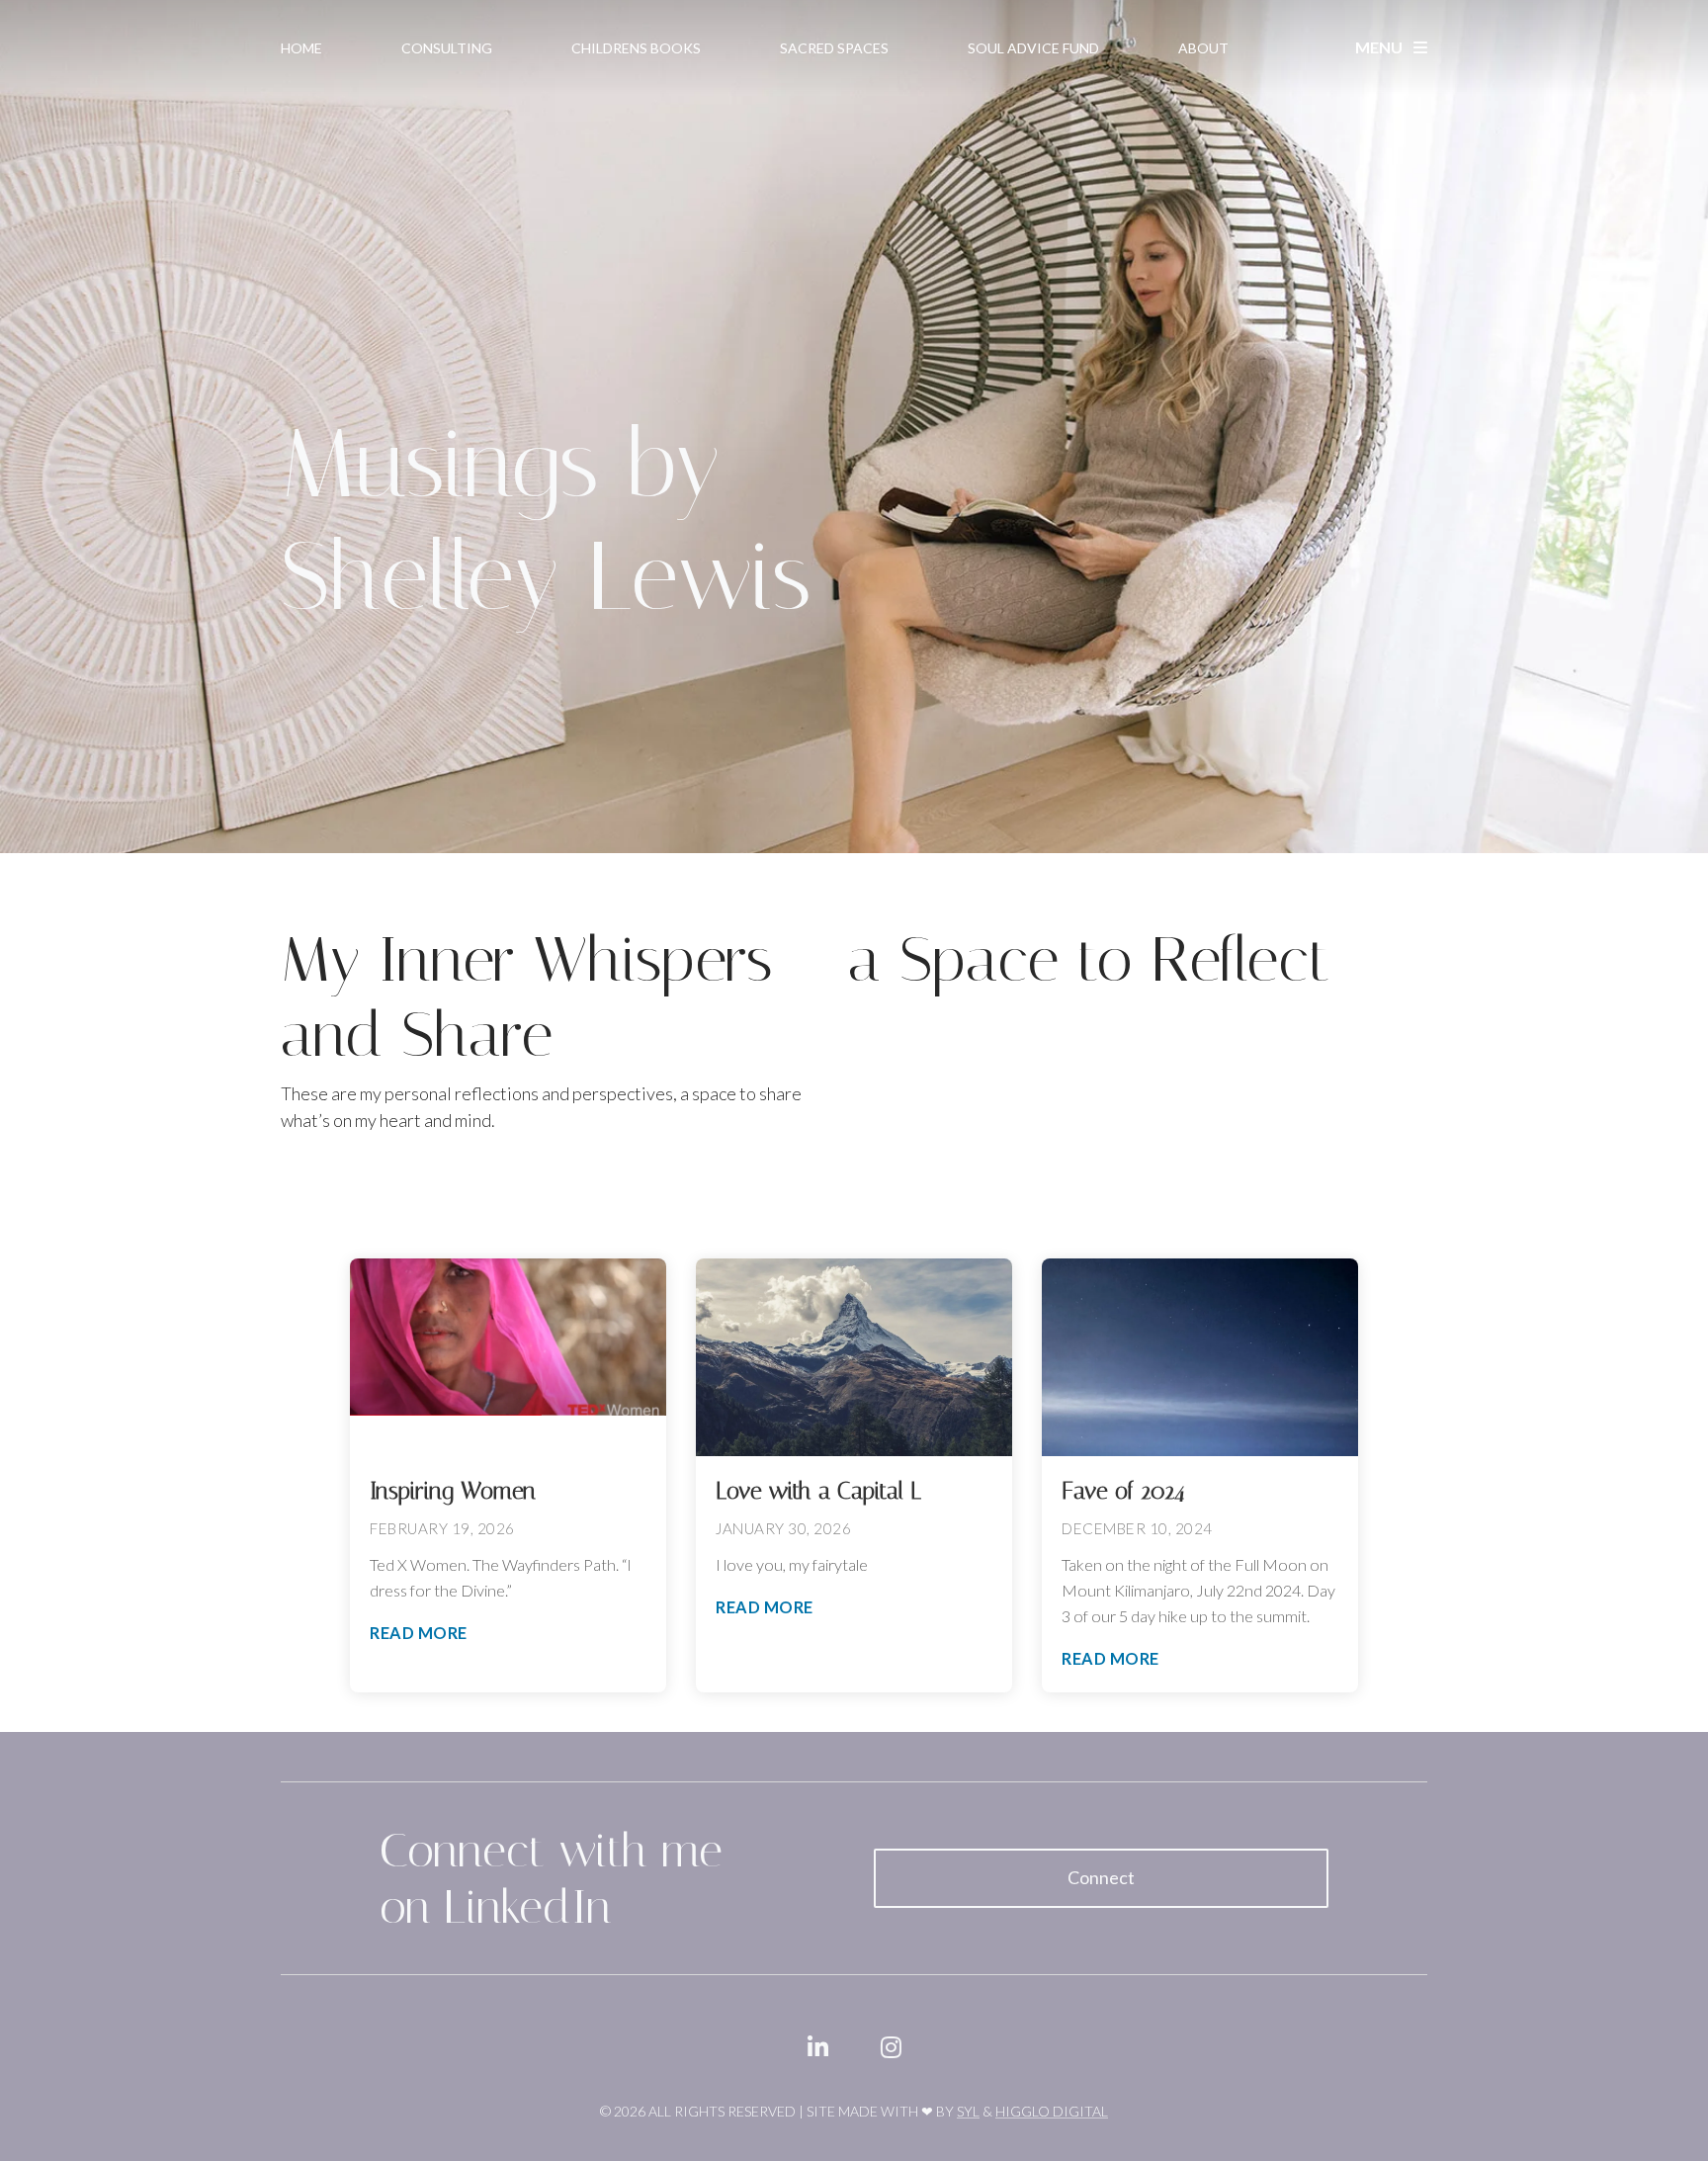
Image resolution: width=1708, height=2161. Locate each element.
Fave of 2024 (1123, 1491)
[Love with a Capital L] (854, 1357)
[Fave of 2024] (1200, 1357)
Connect (1101, 1877)
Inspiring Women (453, 1491)
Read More (419, 1633)
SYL (968, 2111)
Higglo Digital (1052, 2111)
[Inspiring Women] (508, 1357)
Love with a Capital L (818, 1491)
